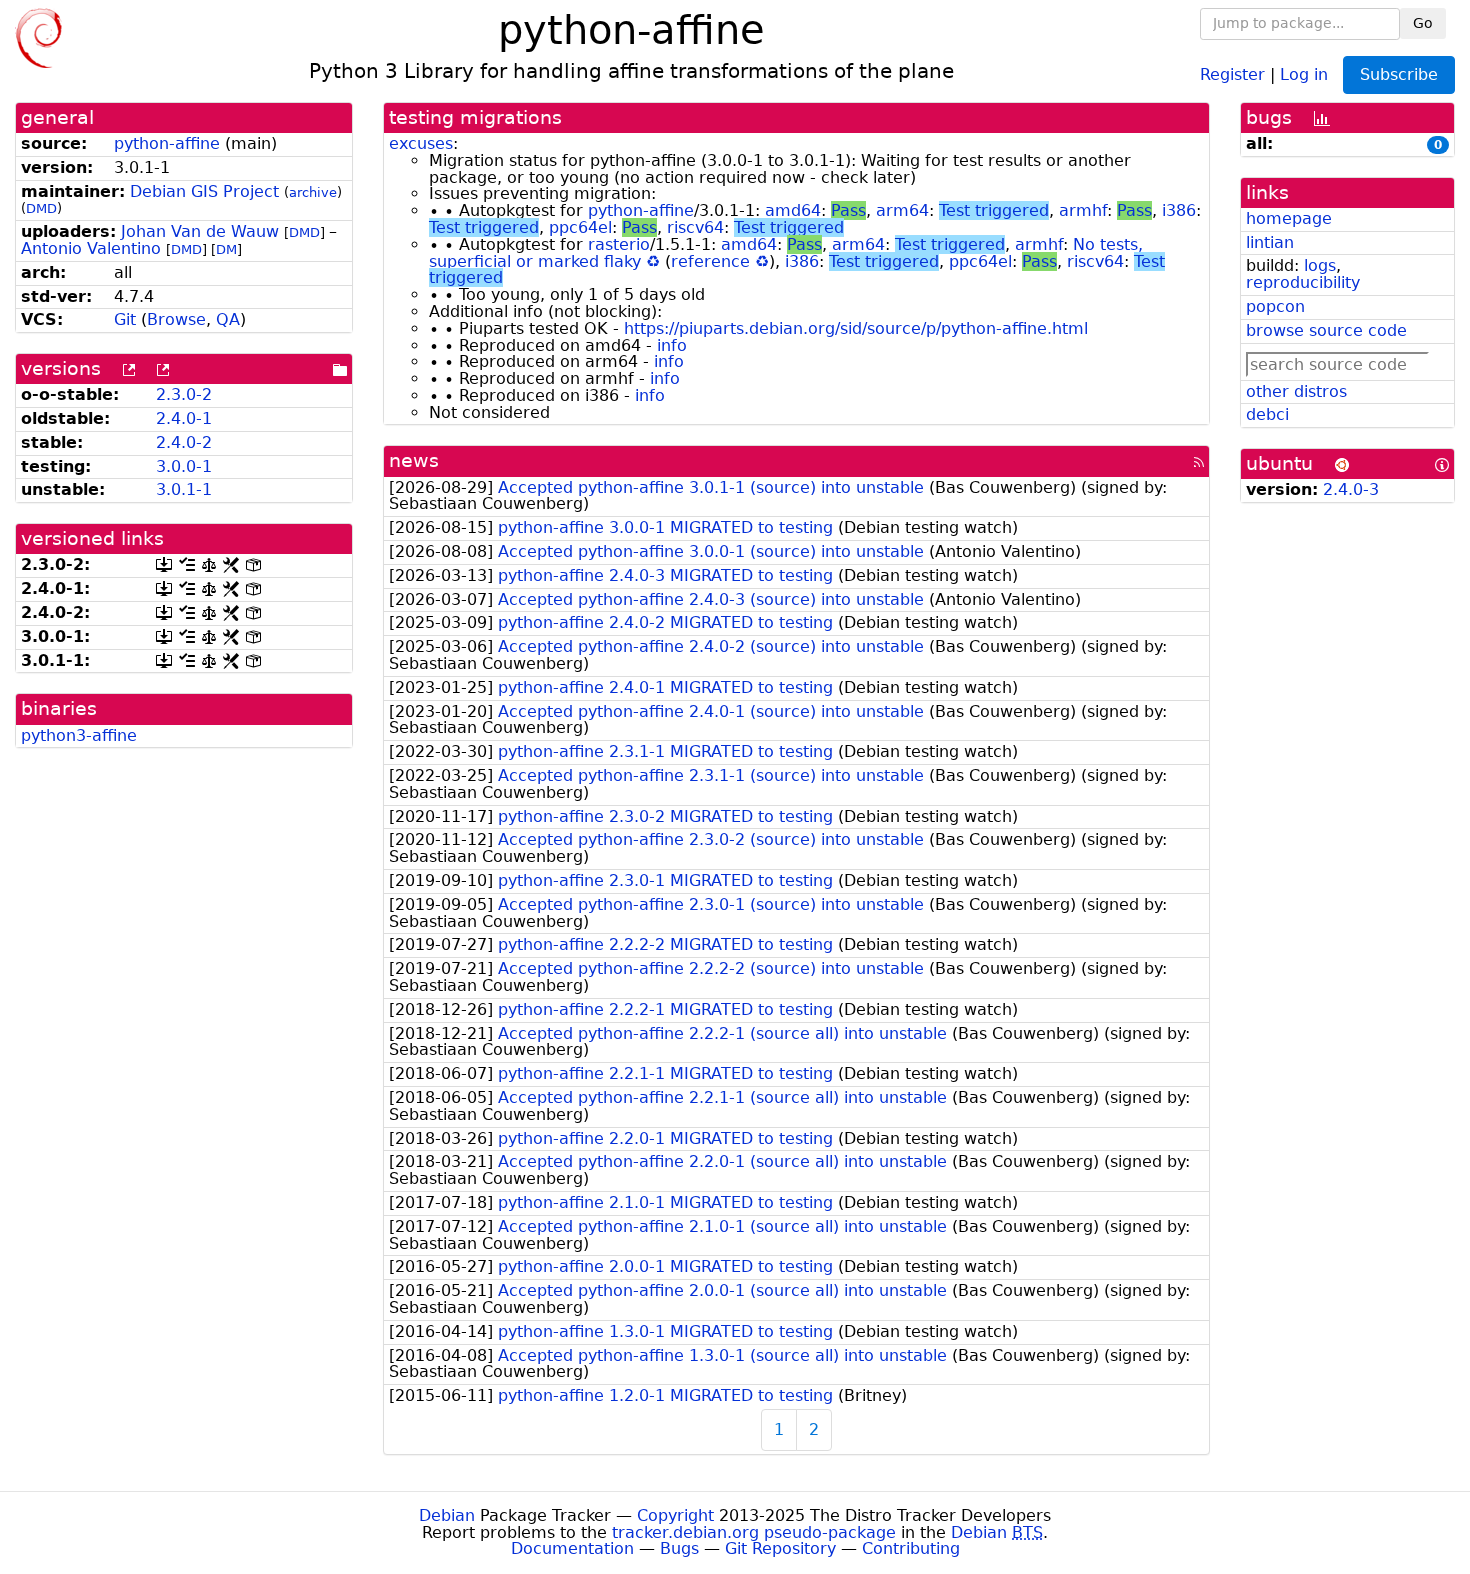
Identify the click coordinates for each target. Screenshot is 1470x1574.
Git (125, 319)
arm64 (902, 210)
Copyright (675, 1515)
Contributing (911, 1548)
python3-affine (79, 735)
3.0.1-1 (184, 489)
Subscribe (1399, 74)
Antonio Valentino (91, 248)
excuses (421, 143)
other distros (1296, 391)
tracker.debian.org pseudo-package (754, 1532)
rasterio (619, 244)
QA (228, 319)
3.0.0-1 (184, 466)
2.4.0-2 (184, 442)
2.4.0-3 (1351, 489)
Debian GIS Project (204, 191)
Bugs (679, 1548)
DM (226, 249)
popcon (1275, 306)
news (414, 460)
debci (1267, 414)
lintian (1270, 242)
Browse (176, 319)
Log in (1304, 73)
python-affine (167, 143)
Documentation (572, 1548)
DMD (41, 208)
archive (313, 192)
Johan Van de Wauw (200, 231)
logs (1320, 265)
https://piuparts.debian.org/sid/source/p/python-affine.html (856, 328)
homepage (1289, 218)
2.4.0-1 (184, 418)
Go (1423, 23)
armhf (1083, 210)
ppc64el (580, 227)
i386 (1179, 210)
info (672, 345)
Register (1232, 73)
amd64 (793, 210)
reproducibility (1303, 282)
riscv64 (695, 227)
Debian (447, 1515)
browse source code (1326, 330)
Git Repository (780, 1548)
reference (710, 261)
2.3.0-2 (184, 394)
